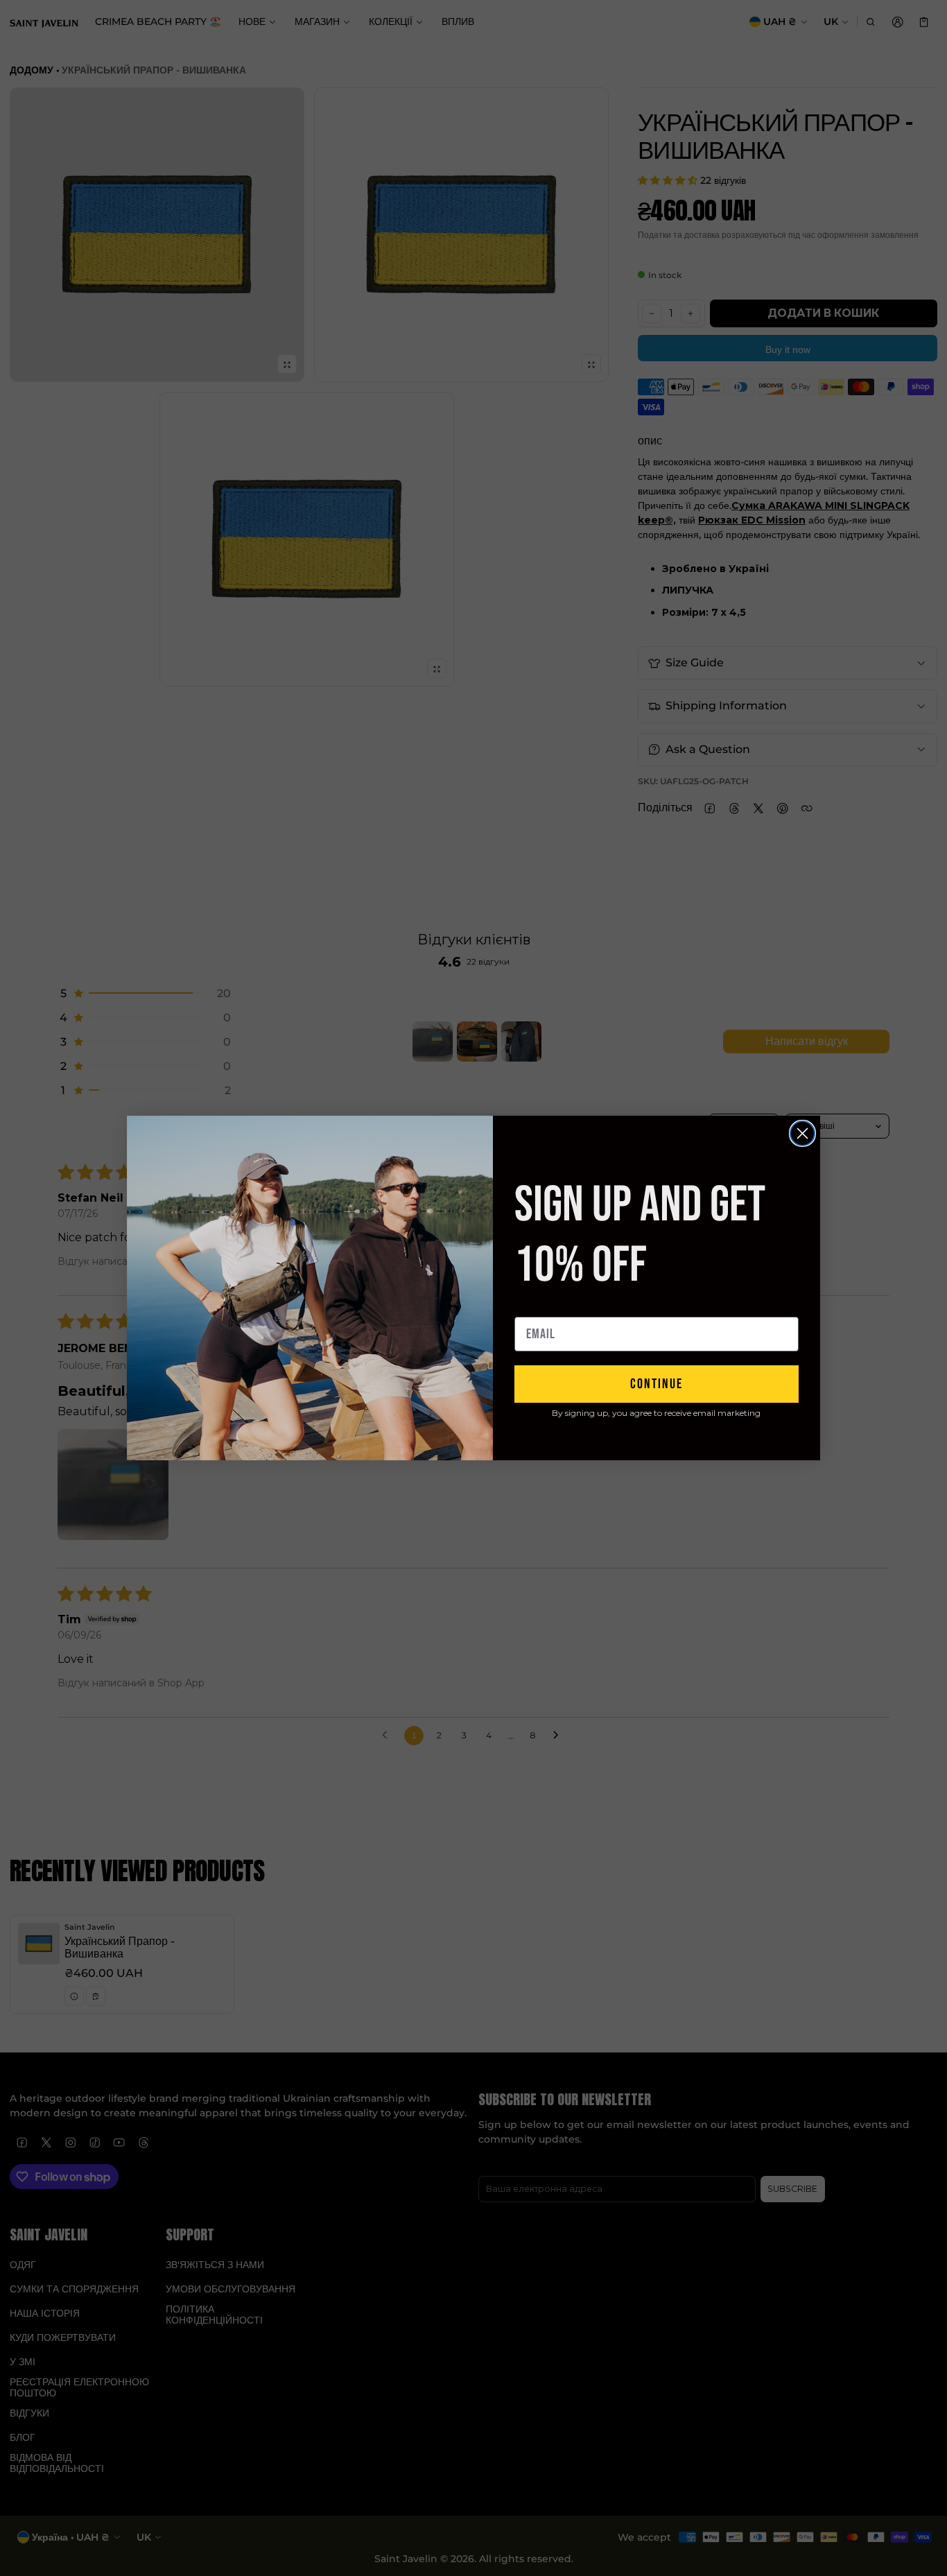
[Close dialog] (802, 1133)
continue (657, 1384)
